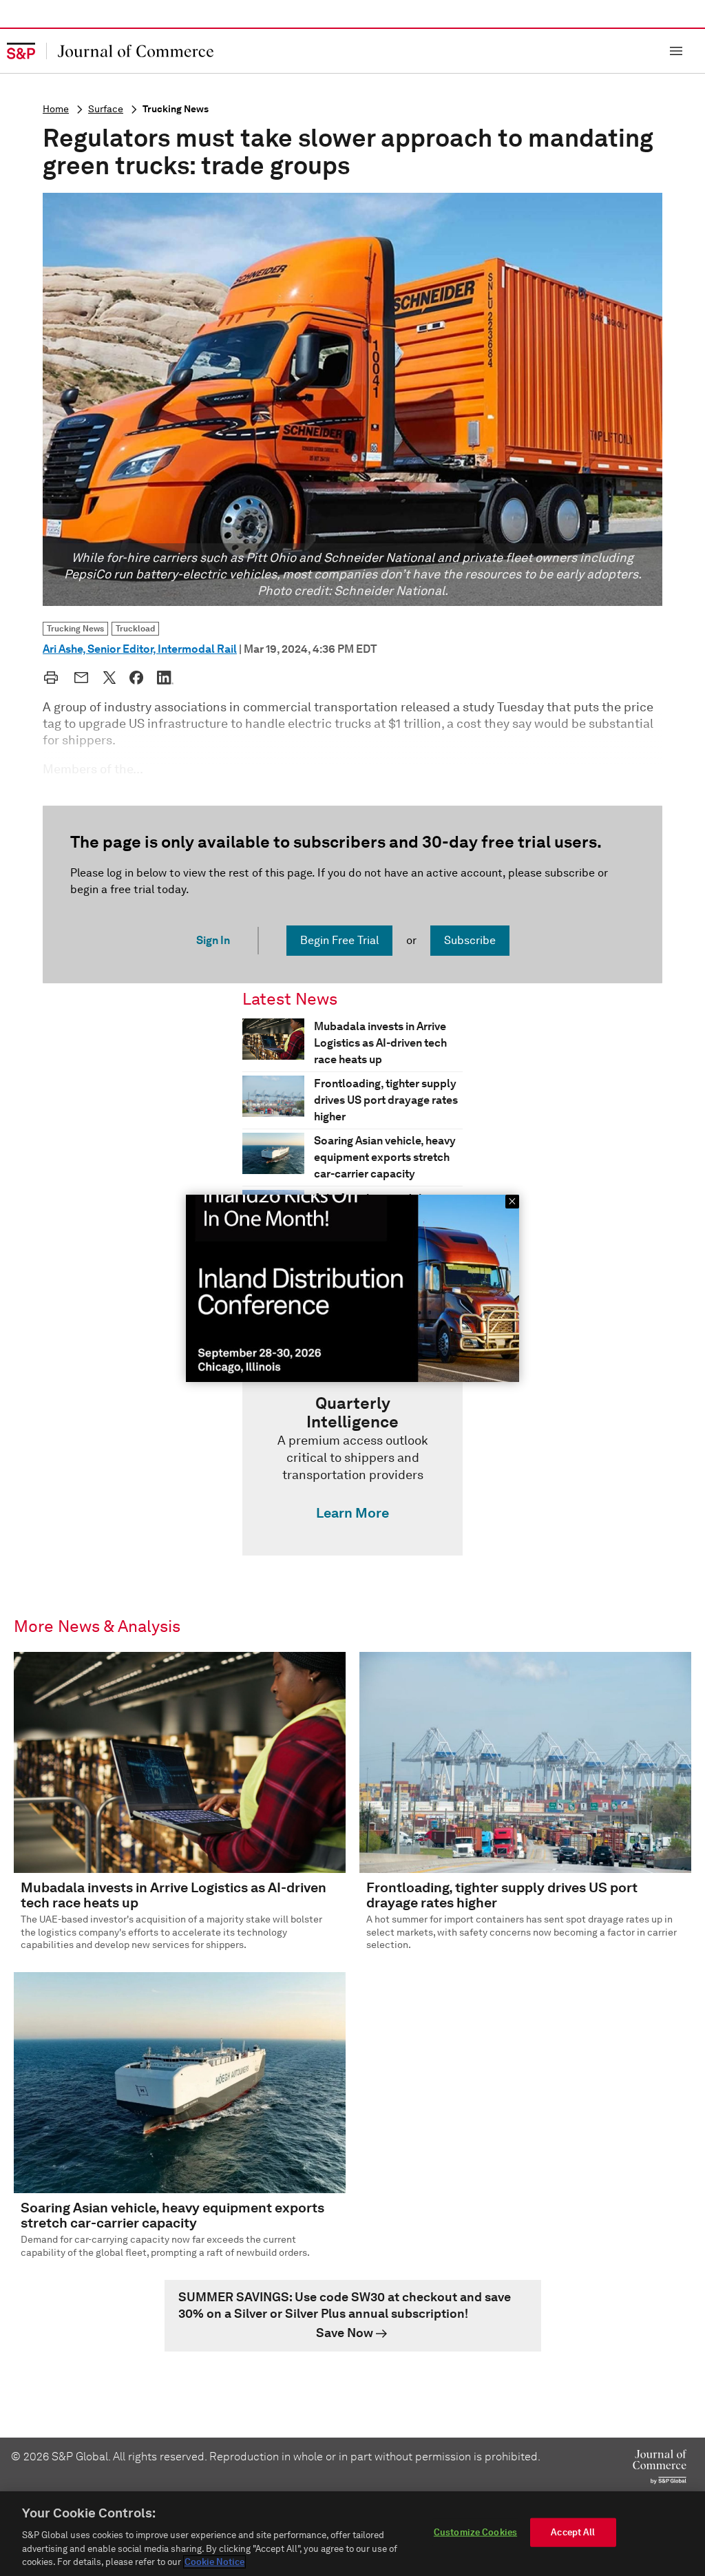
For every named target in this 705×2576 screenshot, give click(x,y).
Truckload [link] (135, 628)
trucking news (176, 109)
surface (106, 109)
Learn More (352, 1513)
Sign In (213, 940)
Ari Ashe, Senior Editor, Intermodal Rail (140, 649)
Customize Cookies (475, 2532)
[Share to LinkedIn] (165, 678)
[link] (352, 1461)
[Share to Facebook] (136, 678)
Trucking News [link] (75, 628)
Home (56, 109)
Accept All (573, 2532)
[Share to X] (109, 678)
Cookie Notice (214, 2562)
